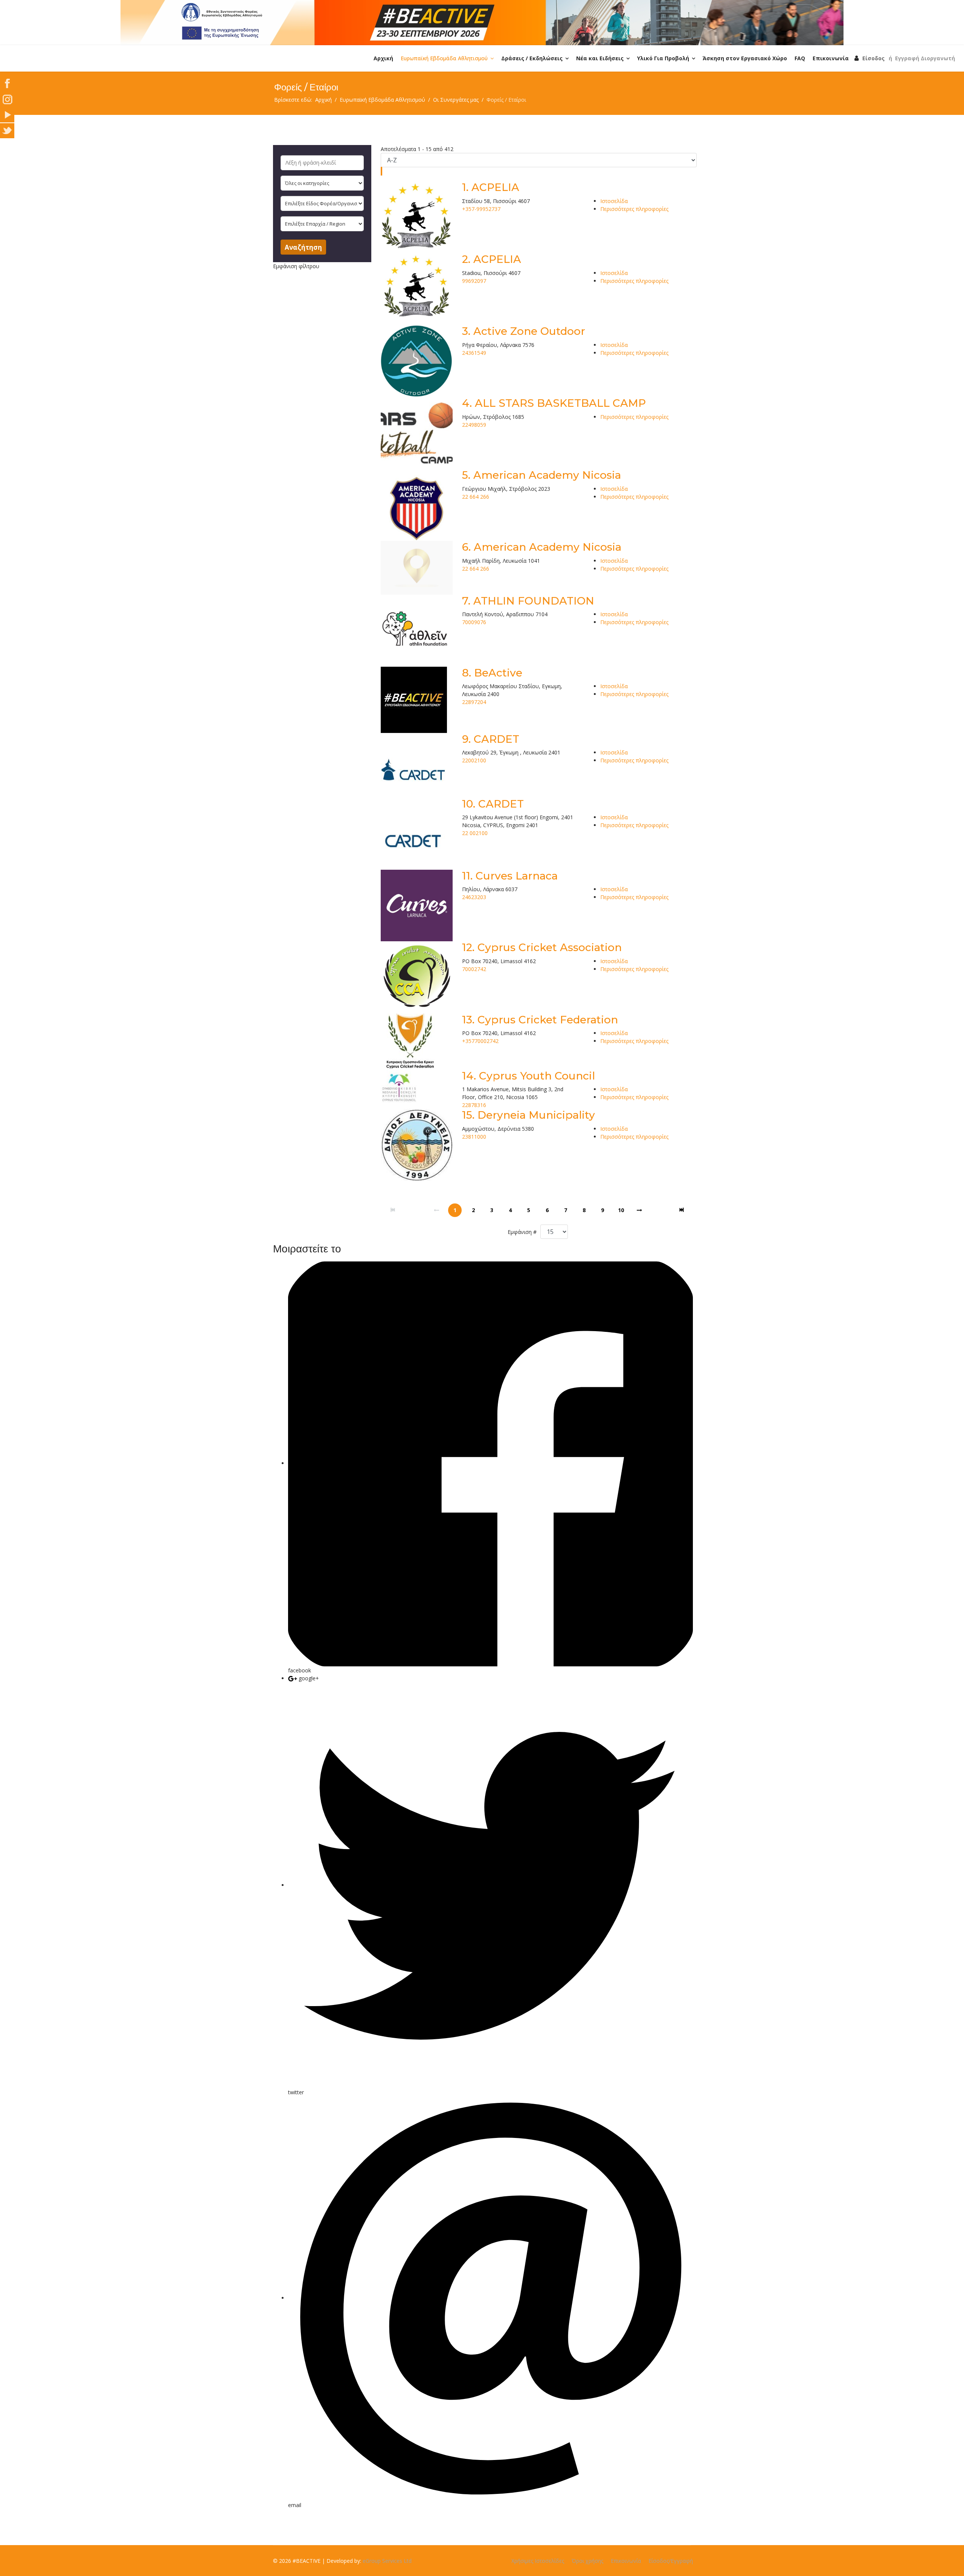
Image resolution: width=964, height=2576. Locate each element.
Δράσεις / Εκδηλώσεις (532, 58)
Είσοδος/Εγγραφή (671, 2561)
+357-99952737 (481, 209)
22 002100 (475, 833)
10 (621, 1210)
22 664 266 (476, 497)
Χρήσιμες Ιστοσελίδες (538, 2561)
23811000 (474, 1137)
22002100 (474, 760)
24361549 (474, 353)
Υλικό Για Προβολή (663, 58)
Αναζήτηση (303, 247)
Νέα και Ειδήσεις (600, 58)
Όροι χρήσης (587, 2561)
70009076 (474, 622)
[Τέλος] (682, 1210)
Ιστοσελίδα (614, 201)
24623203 (474, 897)
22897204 (474, 702)
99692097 (474, 281)
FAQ (800, 58)
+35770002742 (480, 1041)
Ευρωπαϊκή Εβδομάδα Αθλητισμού (444, 58)
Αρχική (383, 58)
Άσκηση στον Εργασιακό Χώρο (745, 58)
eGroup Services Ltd (387, 2561)
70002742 (474, 969)
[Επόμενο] (639, 1210)
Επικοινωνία (831, 58)
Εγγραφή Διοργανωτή (925, 58)
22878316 (474, 1105)
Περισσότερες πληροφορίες (634, 209)
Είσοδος (873, 58)
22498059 (474, 425)
